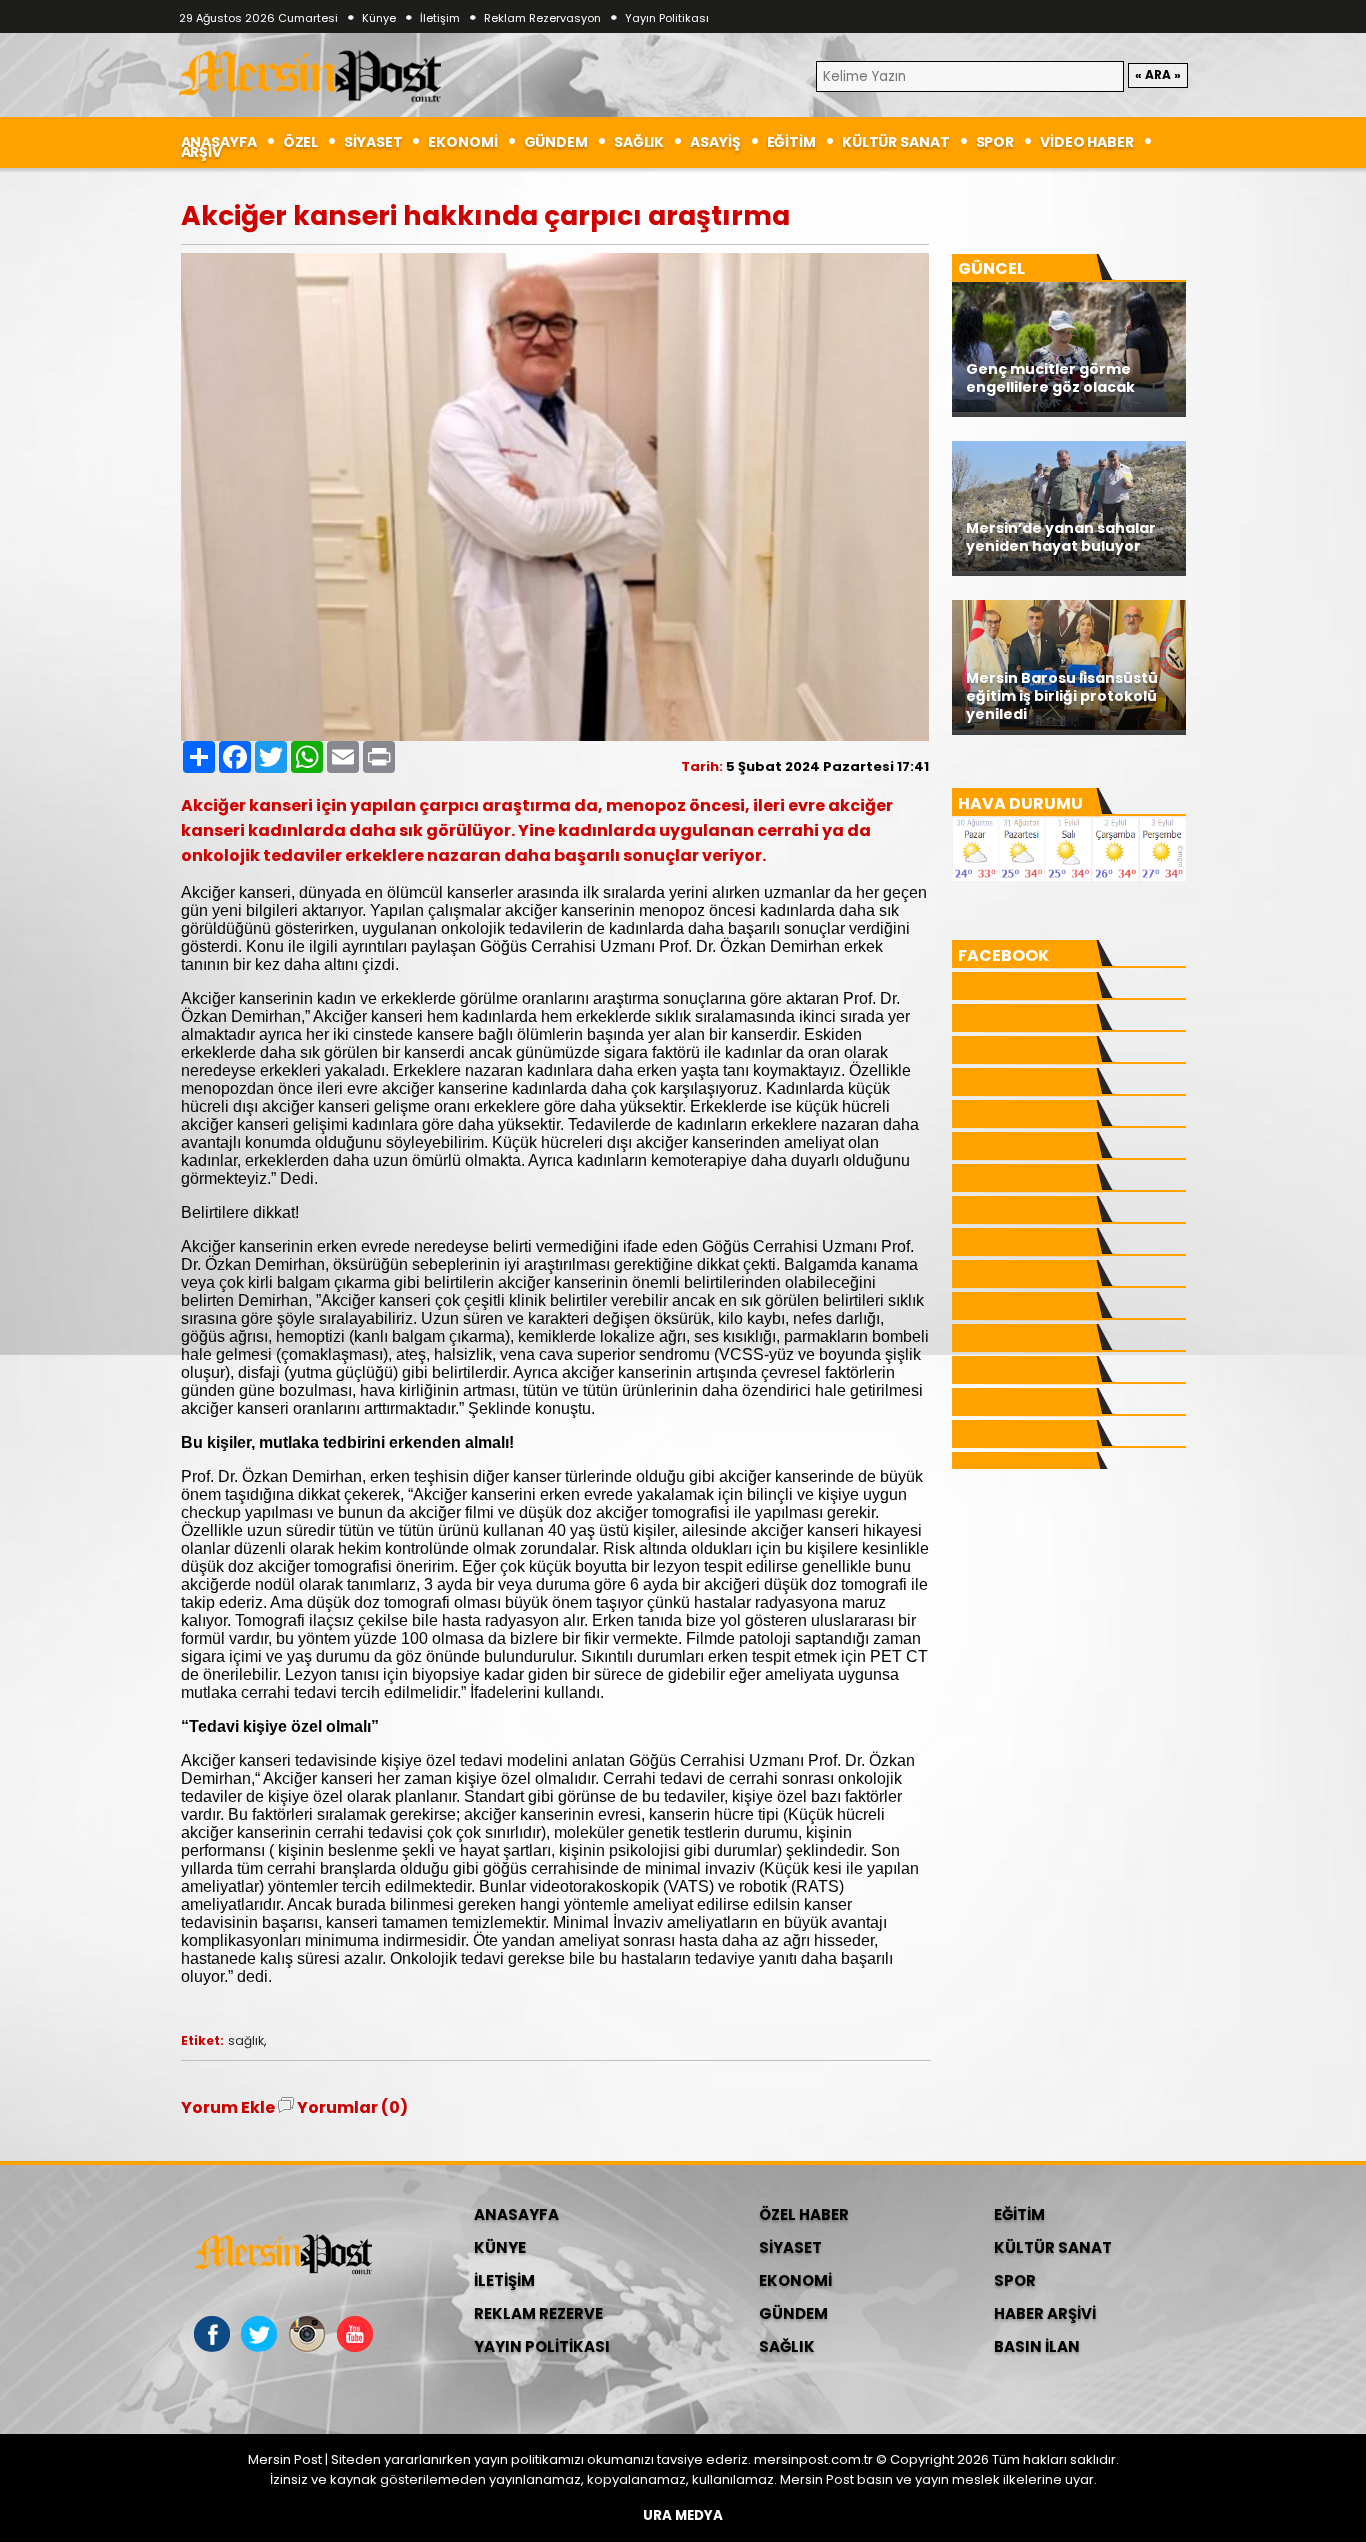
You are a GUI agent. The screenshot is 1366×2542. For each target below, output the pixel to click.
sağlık (246, 2040)
